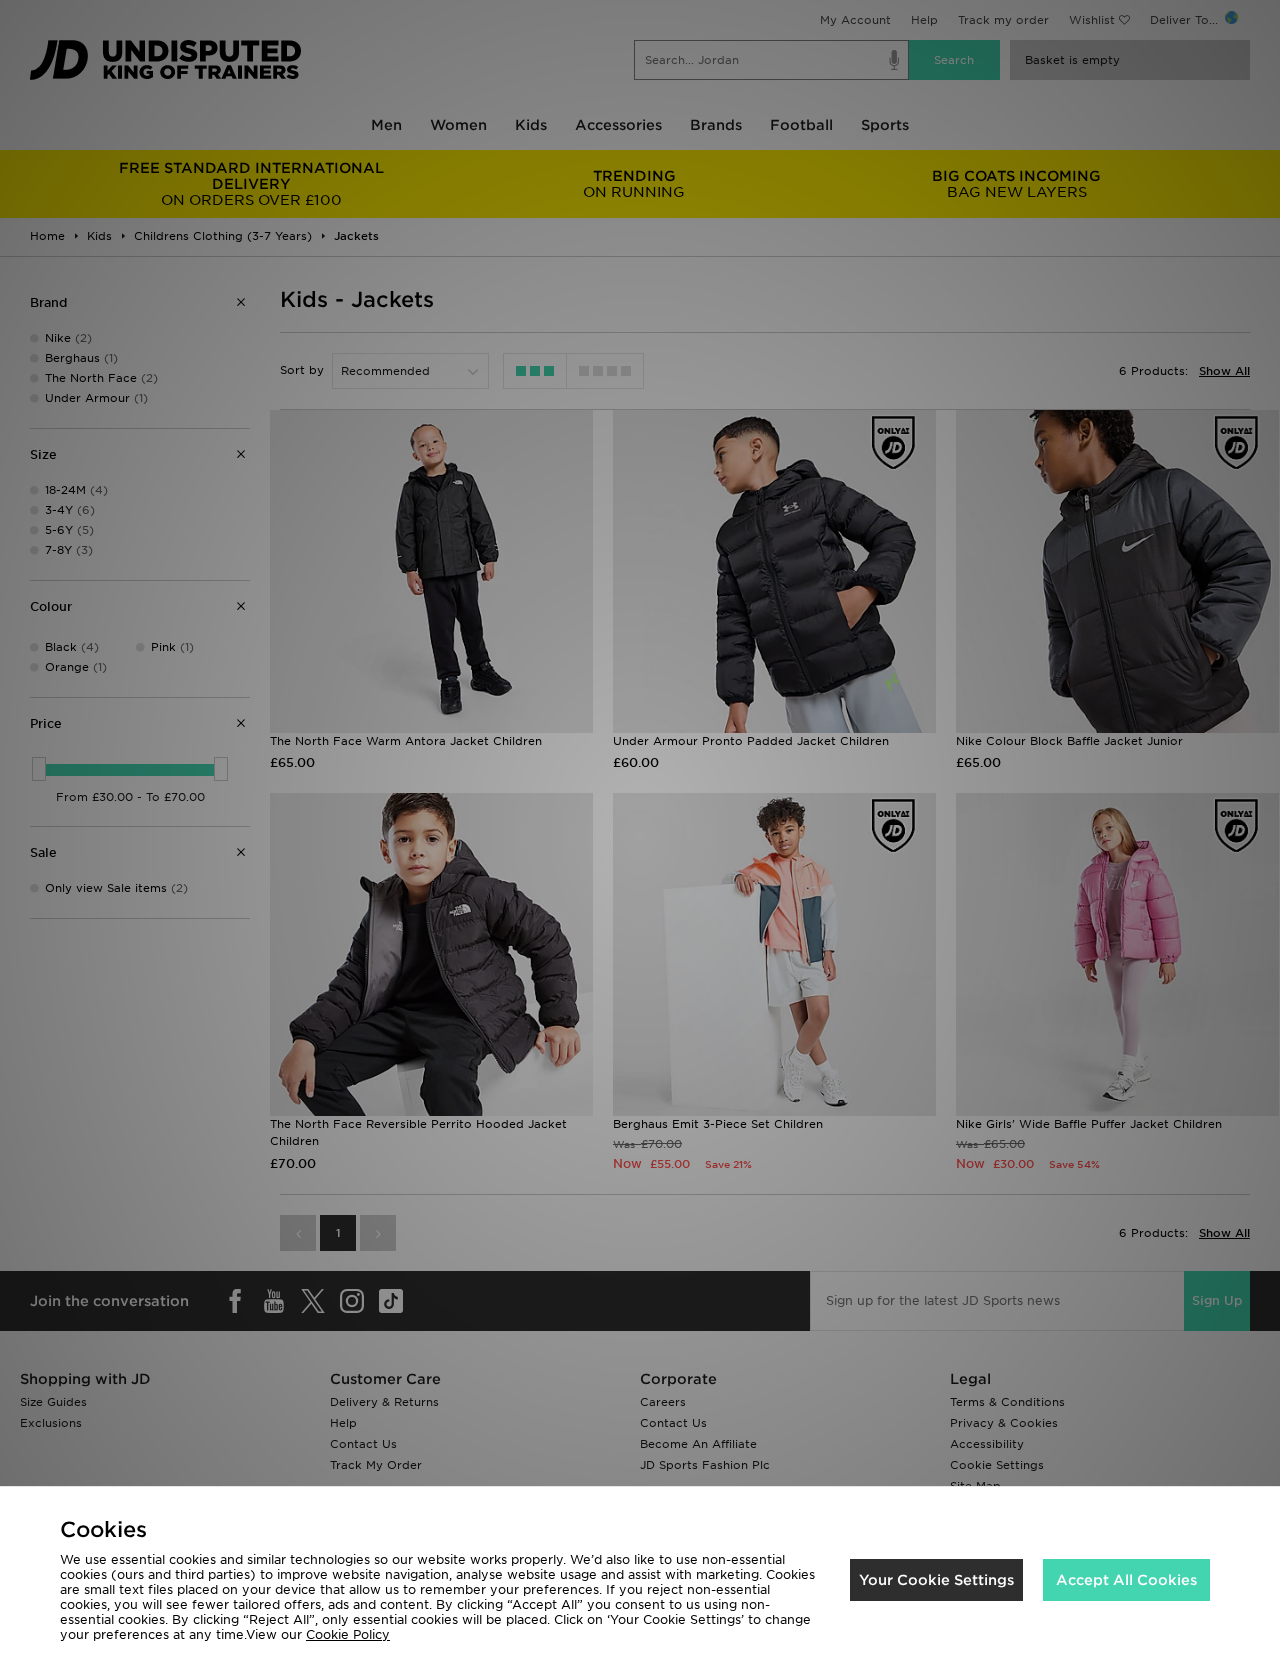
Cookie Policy (348, 1634)
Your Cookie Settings (936, 1580)
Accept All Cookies (1126, 1580)
